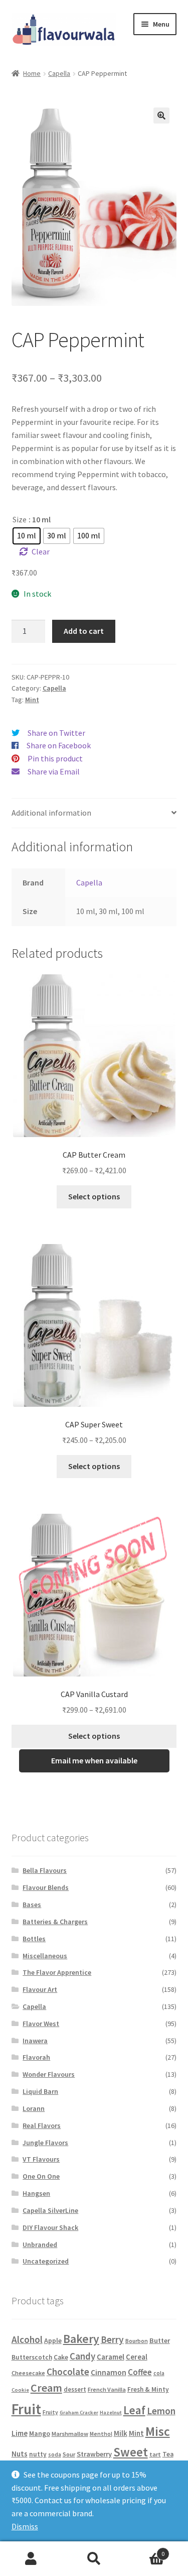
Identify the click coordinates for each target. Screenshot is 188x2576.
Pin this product (55, 758)
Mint (32, 700)
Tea (168, 2454)
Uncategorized (46, 2261)
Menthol (101, 2434)
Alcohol (27, 2339)
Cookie (20, 2390)
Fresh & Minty (148, 2389)
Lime (20, 2433)
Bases (32, 1905)
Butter (160, 2340)
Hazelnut (111, 2413)
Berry (112, 2339)
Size (20, 519)
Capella (59, 73)
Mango (40, 2433)
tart (155, 2454)
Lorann (34, 2108)
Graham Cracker (79, 2413)
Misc (158, 2431)
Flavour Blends (46, 1887)
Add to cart (84, 631)
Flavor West (41, 2024)
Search (94, 2559)
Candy (82, 2356)
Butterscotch (32, 2357)
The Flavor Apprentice (57, 1972)
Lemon (161, 2411)
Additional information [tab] (51, 813)
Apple (53, 2340)
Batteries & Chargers (55, 1922)
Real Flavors (42, 2125)
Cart (145, 2550)
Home (32, 73)
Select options (94, 1196)
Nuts (20, 2454)
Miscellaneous (45, 1956)
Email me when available (94, 1760)
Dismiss (25, 2526)
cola (159, 2373)
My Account (31, 2559)
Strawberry (94, 2454)
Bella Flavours (45, 1870)
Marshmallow (70, 2434)
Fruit (26, 2409)
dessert (75, 2389)
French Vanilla (107, 2389)
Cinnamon (109, 2372)
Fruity (50, 2412)
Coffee (140, 2372)
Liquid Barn (40, 2091)
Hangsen (36, 2193)
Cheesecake (28, 2373)
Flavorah (36, 2057)
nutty (38, 2454)
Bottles (34, 1939)
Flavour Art (40, 1989)
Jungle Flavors (45, 2143)
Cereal (137, 2357)
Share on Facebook (59, 745)
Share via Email (54, 771)
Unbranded (40, 2245)
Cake (61, 2357)
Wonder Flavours (49, 2074)
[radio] (27, 536)
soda (55, 2454)
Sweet (131, 2452)
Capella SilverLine (50, 2210)
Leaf (134, 2410)
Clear (41, 551)
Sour (69, 2454)
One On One (41, 2176)
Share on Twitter (56, 733)
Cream (46, 2388)
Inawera (35, 2041)
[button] (161, 116)
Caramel (111, 2357)
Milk (121, 2433)
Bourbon (137, 2341)
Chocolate (68, 2372)
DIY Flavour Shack (50, 2227)
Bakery (81, 2339)
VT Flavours (41, 2159)
